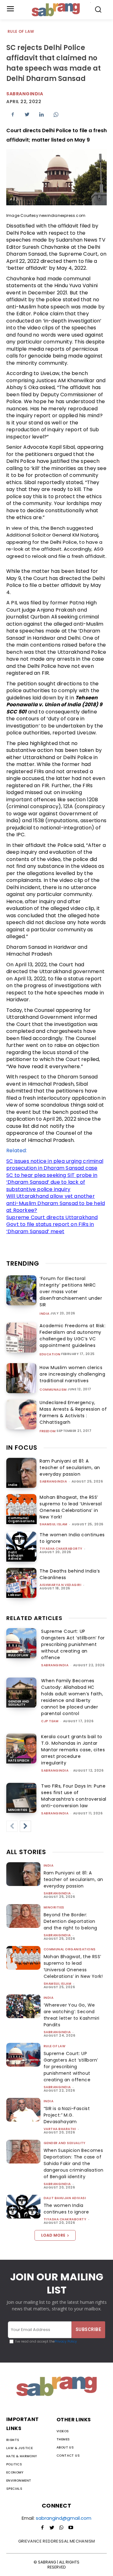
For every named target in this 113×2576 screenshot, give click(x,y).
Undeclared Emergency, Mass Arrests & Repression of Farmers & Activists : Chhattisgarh (73, 1412)
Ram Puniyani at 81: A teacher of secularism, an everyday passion (70, 1468)
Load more (53, 2235)
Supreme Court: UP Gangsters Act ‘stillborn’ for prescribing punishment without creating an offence (73, 1644)
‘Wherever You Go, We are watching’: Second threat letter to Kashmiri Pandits (72, 2015)
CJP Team (50, 1721)
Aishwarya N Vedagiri (60, 1585)
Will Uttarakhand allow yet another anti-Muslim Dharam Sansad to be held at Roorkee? (56, 1203)
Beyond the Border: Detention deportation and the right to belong (70, 1921)
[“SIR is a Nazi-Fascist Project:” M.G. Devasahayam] (23, 2110)
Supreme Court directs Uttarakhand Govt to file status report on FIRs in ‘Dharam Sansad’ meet (52, 1224)
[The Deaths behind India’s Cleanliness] (21, 1583)
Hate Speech (19, 1761)
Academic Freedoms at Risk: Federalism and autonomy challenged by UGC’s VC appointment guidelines (73, 1336)
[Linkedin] (41, 114)
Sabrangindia (25, 94)
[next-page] (25, 1826)
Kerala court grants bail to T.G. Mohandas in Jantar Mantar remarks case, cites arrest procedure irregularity (73, 1750)
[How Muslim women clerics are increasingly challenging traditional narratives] (21, 1378)
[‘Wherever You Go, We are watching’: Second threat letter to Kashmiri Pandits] (23, 2006)
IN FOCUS (22, 1448)
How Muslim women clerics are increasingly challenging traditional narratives (72, 1374)
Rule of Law (21, 31)
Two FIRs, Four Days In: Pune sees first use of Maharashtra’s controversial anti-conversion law (74, 1796)
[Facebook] (13, 114)
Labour (14, 1595)
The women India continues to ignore (66, 2209)
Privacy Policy (66, 2341)
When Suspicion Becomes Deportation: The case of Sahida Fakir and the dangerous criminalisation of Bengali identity (74, 2163)
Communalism (53, 1390)
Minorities (18, 1810)
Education (50, 1354)
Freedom (48, 1431)
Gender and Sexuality (19, 1703)
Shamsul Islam (54, 1524)
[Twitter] (27, 114)
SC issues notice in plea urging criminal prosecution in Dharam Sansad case (55, 1165)
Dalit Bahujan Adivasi (16, 1556)
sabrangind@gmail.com (64, 2518)
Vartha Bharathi (60, 2129)
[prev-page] (12, 1826)
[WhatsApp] (56, 114)
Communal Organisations (22, 1520)
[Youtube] (71, 2528)
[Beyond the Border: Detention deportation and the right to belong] (23, 1916)
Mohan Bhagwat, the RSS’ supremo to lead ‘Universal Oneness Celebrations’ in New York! (71, 1507)
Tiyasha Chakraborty (61, 1549)
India (45, 1314)
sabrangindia (53, 1481)
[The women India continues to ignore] (21, 1547)
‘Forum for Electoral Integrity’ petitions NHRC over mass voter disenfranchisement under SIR (71, 1292)
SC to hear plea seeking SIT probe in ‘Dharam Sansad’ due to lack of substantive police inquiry (52, 1182)
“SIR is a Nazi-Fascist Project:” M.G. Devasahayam (67, 2115)
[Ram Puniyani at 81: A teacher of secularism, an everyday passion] (21, 1473)
